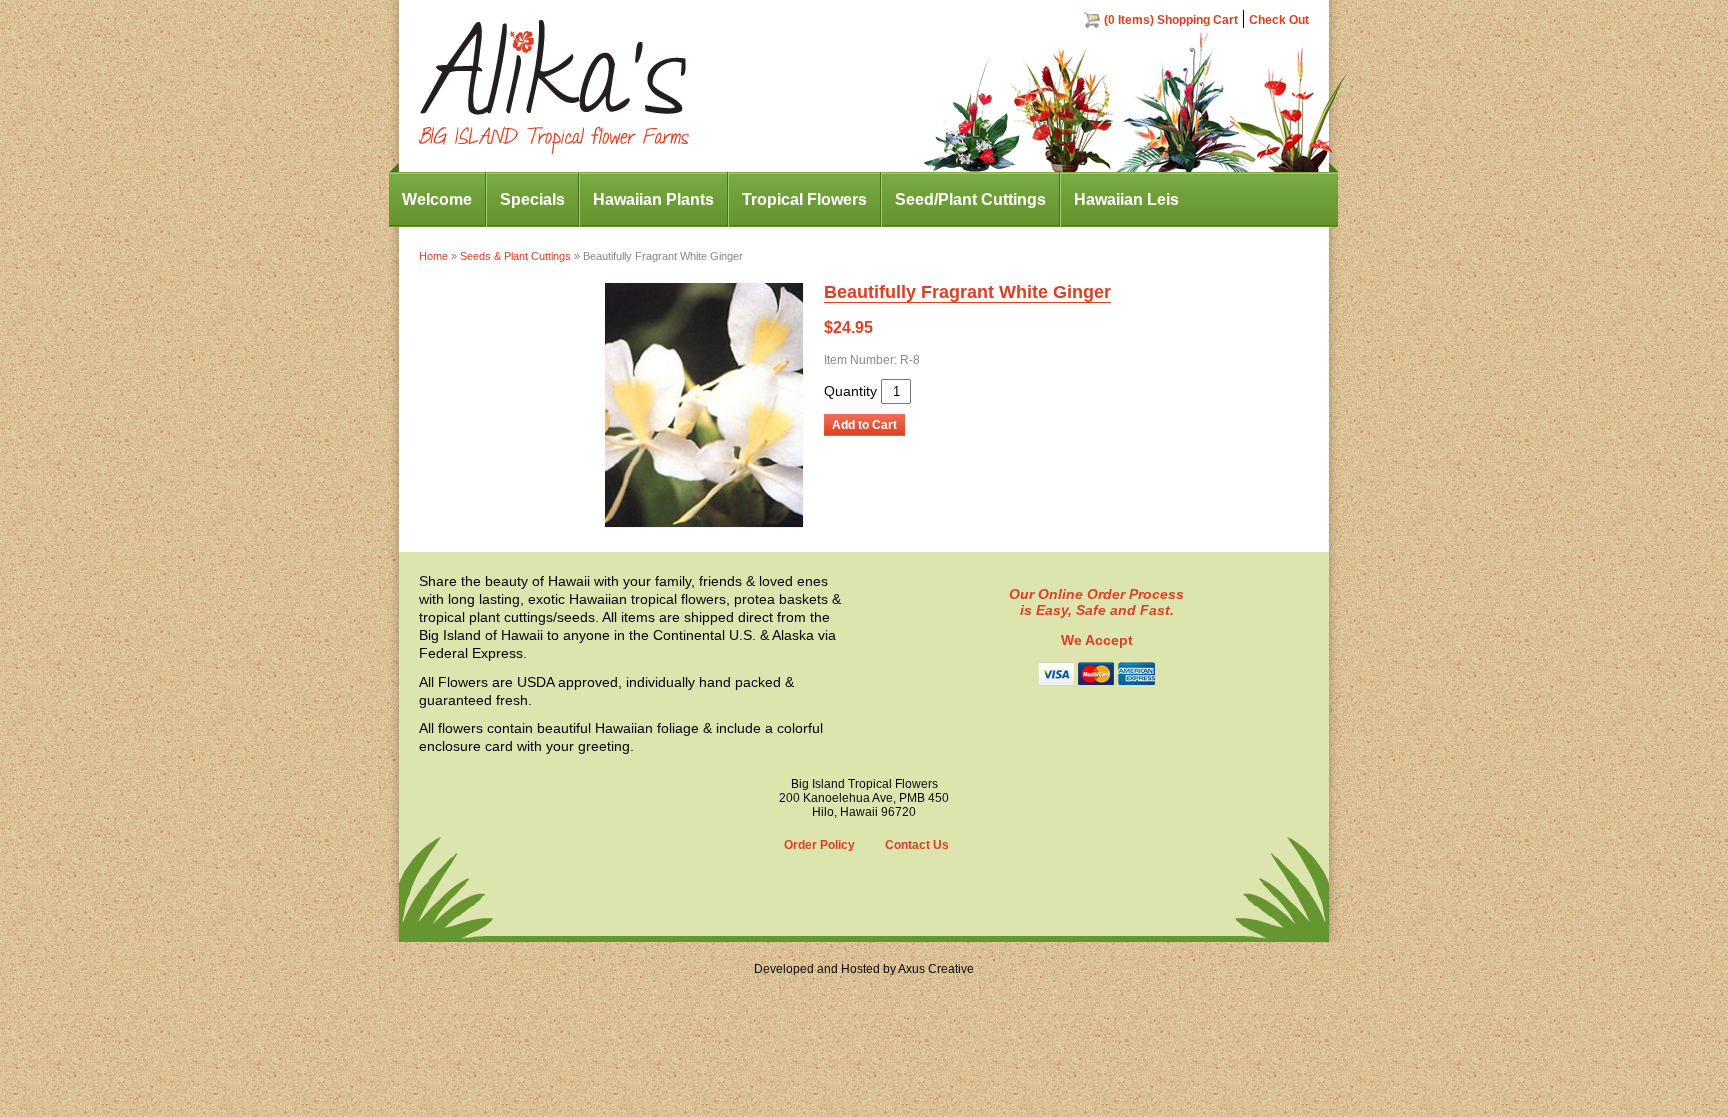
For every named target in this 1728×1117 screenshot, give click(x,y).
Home (433, 256)
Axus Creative (936, 969)
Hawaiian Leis (1126, 199)
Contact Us (917, 845)
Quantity (850, 391)
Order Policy (819, 845)
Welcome (437, 199)
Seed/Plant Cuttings (970, 199)
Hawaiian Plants (653, 199)
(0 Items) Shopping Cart (1171, 20)
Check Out (1279, 20)
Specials (532, 199)
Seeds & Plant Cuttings (515, 256)
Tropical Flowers (804, 199)
